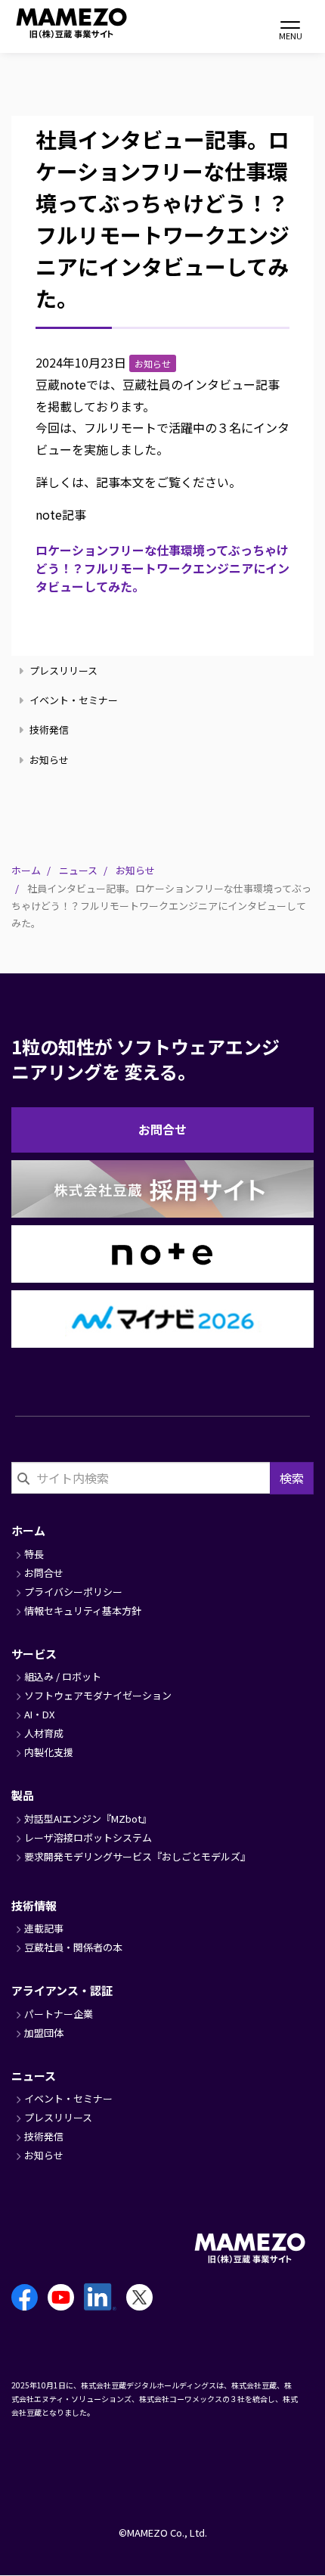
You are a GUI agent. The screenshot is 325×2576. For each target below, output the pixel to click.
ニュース (78, 870)
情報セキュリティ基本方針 (83, 1611)
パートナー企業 (59, 2014)
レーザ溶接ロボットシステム (88, 1837)
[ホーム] (53, 23)
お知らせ (48, 760)
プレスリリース (62, 670)
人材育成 (44, 1733)
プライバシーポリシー (73, 1592)
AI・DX (39, 1714)
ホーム (26, 870)
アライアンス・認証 (62, 1990)
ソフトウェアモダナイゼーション (98, 1695)
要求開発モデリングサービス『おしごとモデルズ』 (137, 1856)
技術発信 (48, 729)
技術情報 (34, 1906)
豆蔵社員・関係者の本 (73, 1947)
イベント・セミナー (73, 700)
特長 (34, 1554)
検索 (292, 1478)
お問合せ (162, 1129)
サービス (34, 1654)
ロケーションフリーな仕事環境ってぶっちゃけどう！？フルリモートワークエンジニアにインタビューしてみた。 (162, 568)
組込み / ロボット (63, 1676)
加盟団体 (44, 2033)
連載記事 (44, 1928)
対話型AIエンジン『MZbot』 (88, 1819)
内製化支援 (49, 1752)
